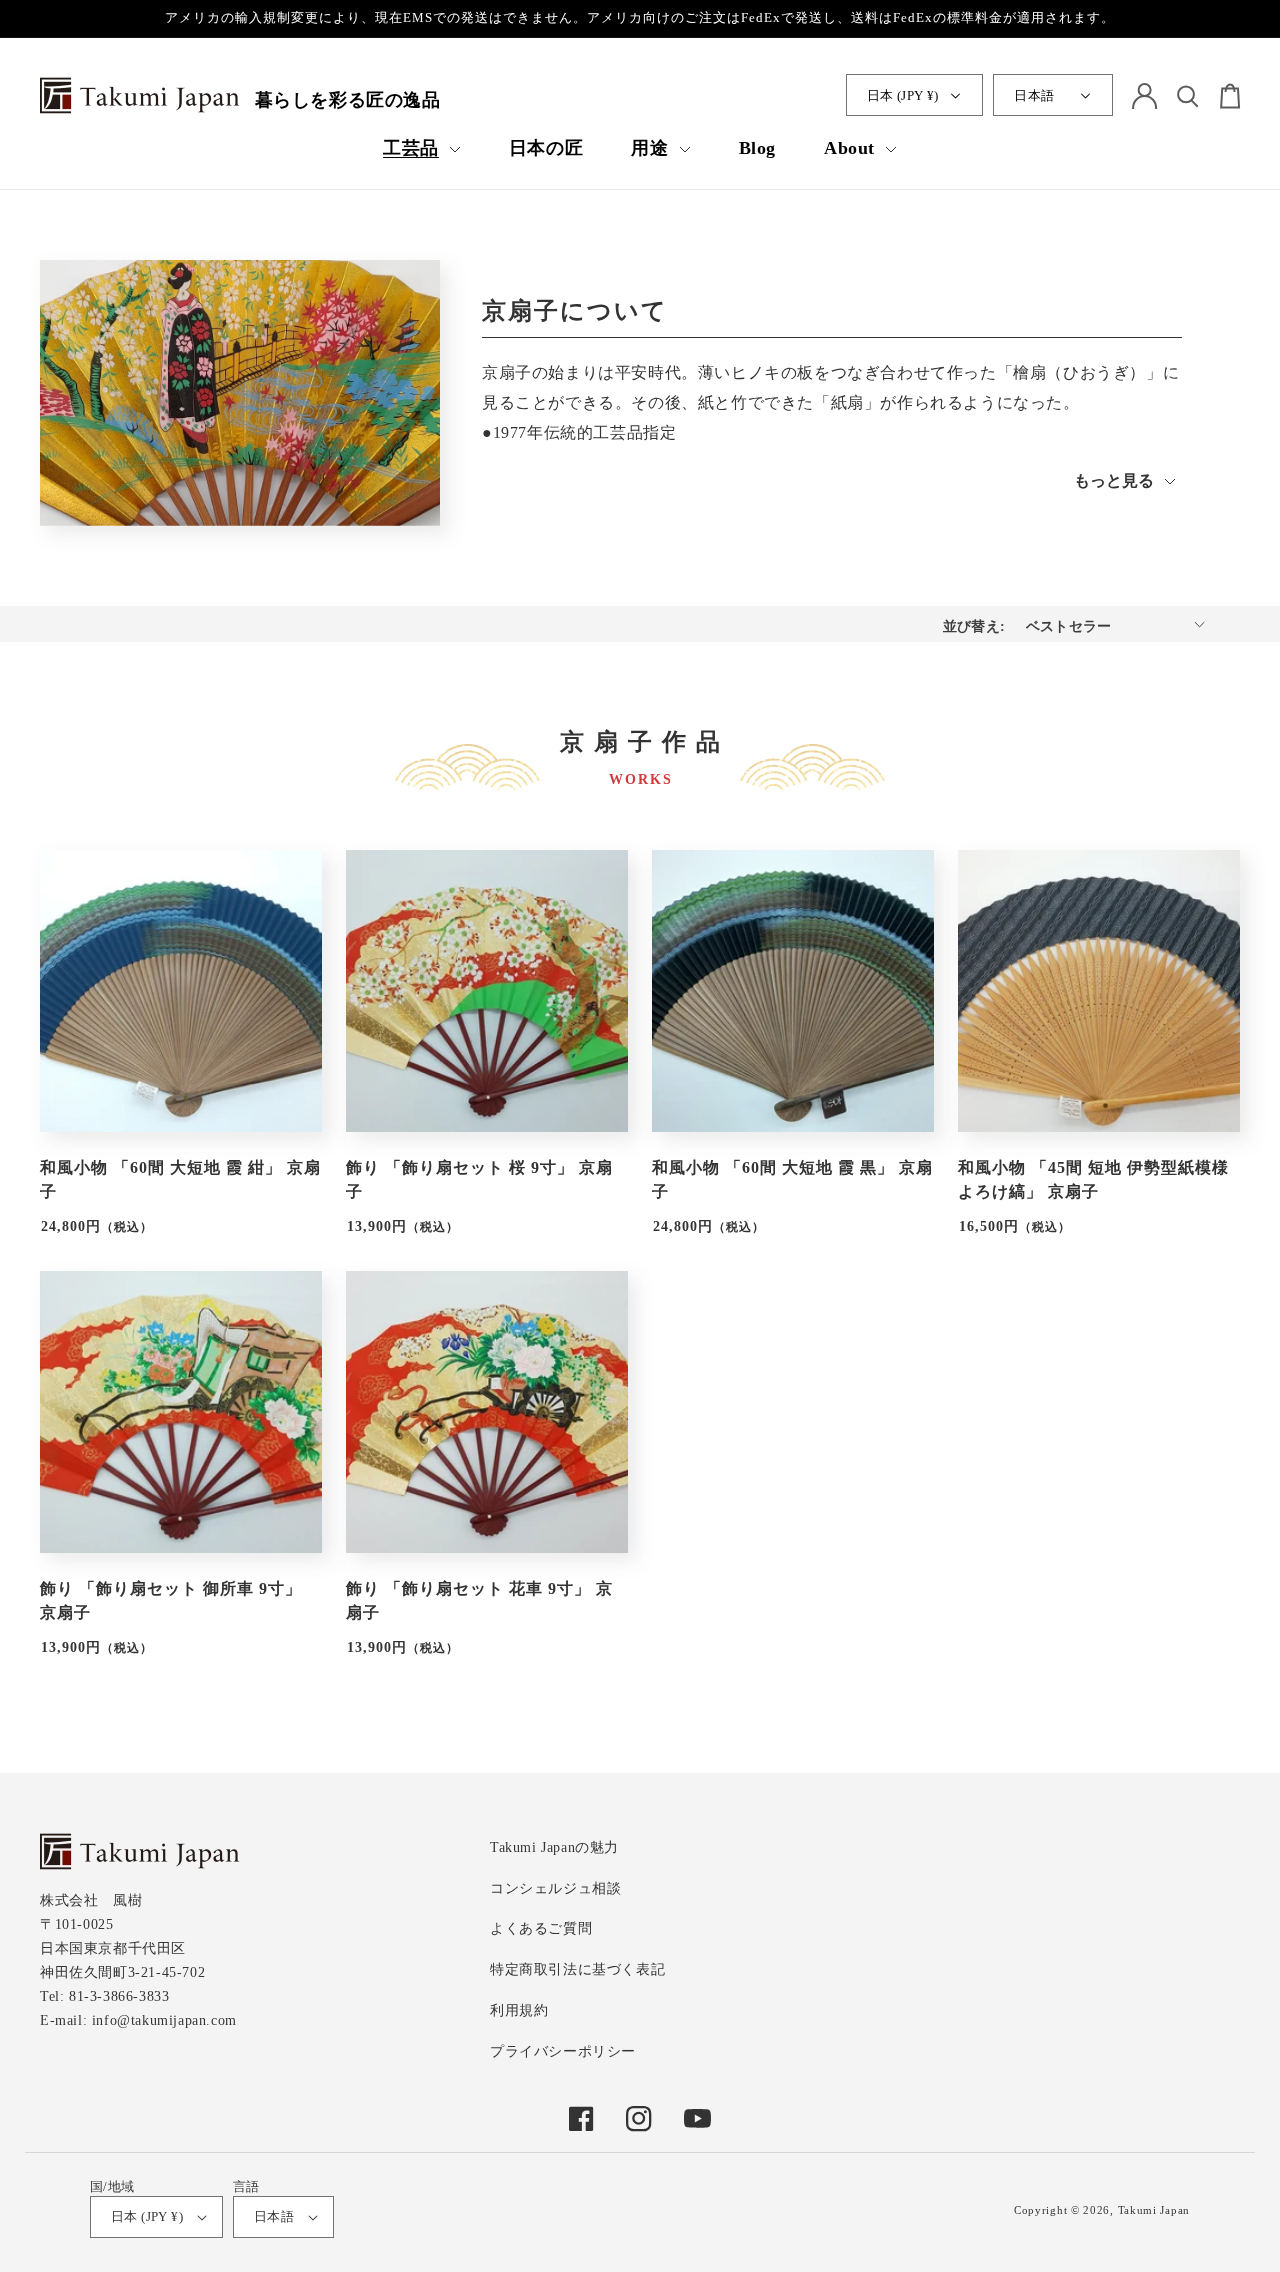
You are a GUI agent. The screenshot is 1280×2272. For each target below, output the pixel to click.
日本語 (1034, 95)
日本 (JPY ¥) (903, 95)
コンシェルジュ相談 (555, 1888)
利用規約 (519, 2010)
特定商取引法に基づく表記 (577, 1969)
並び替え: (974, 626)
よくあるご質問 (541, 1928)
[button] (422, 148)
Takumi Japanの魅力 (554, 1847)
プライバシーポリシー (563, 2051)
